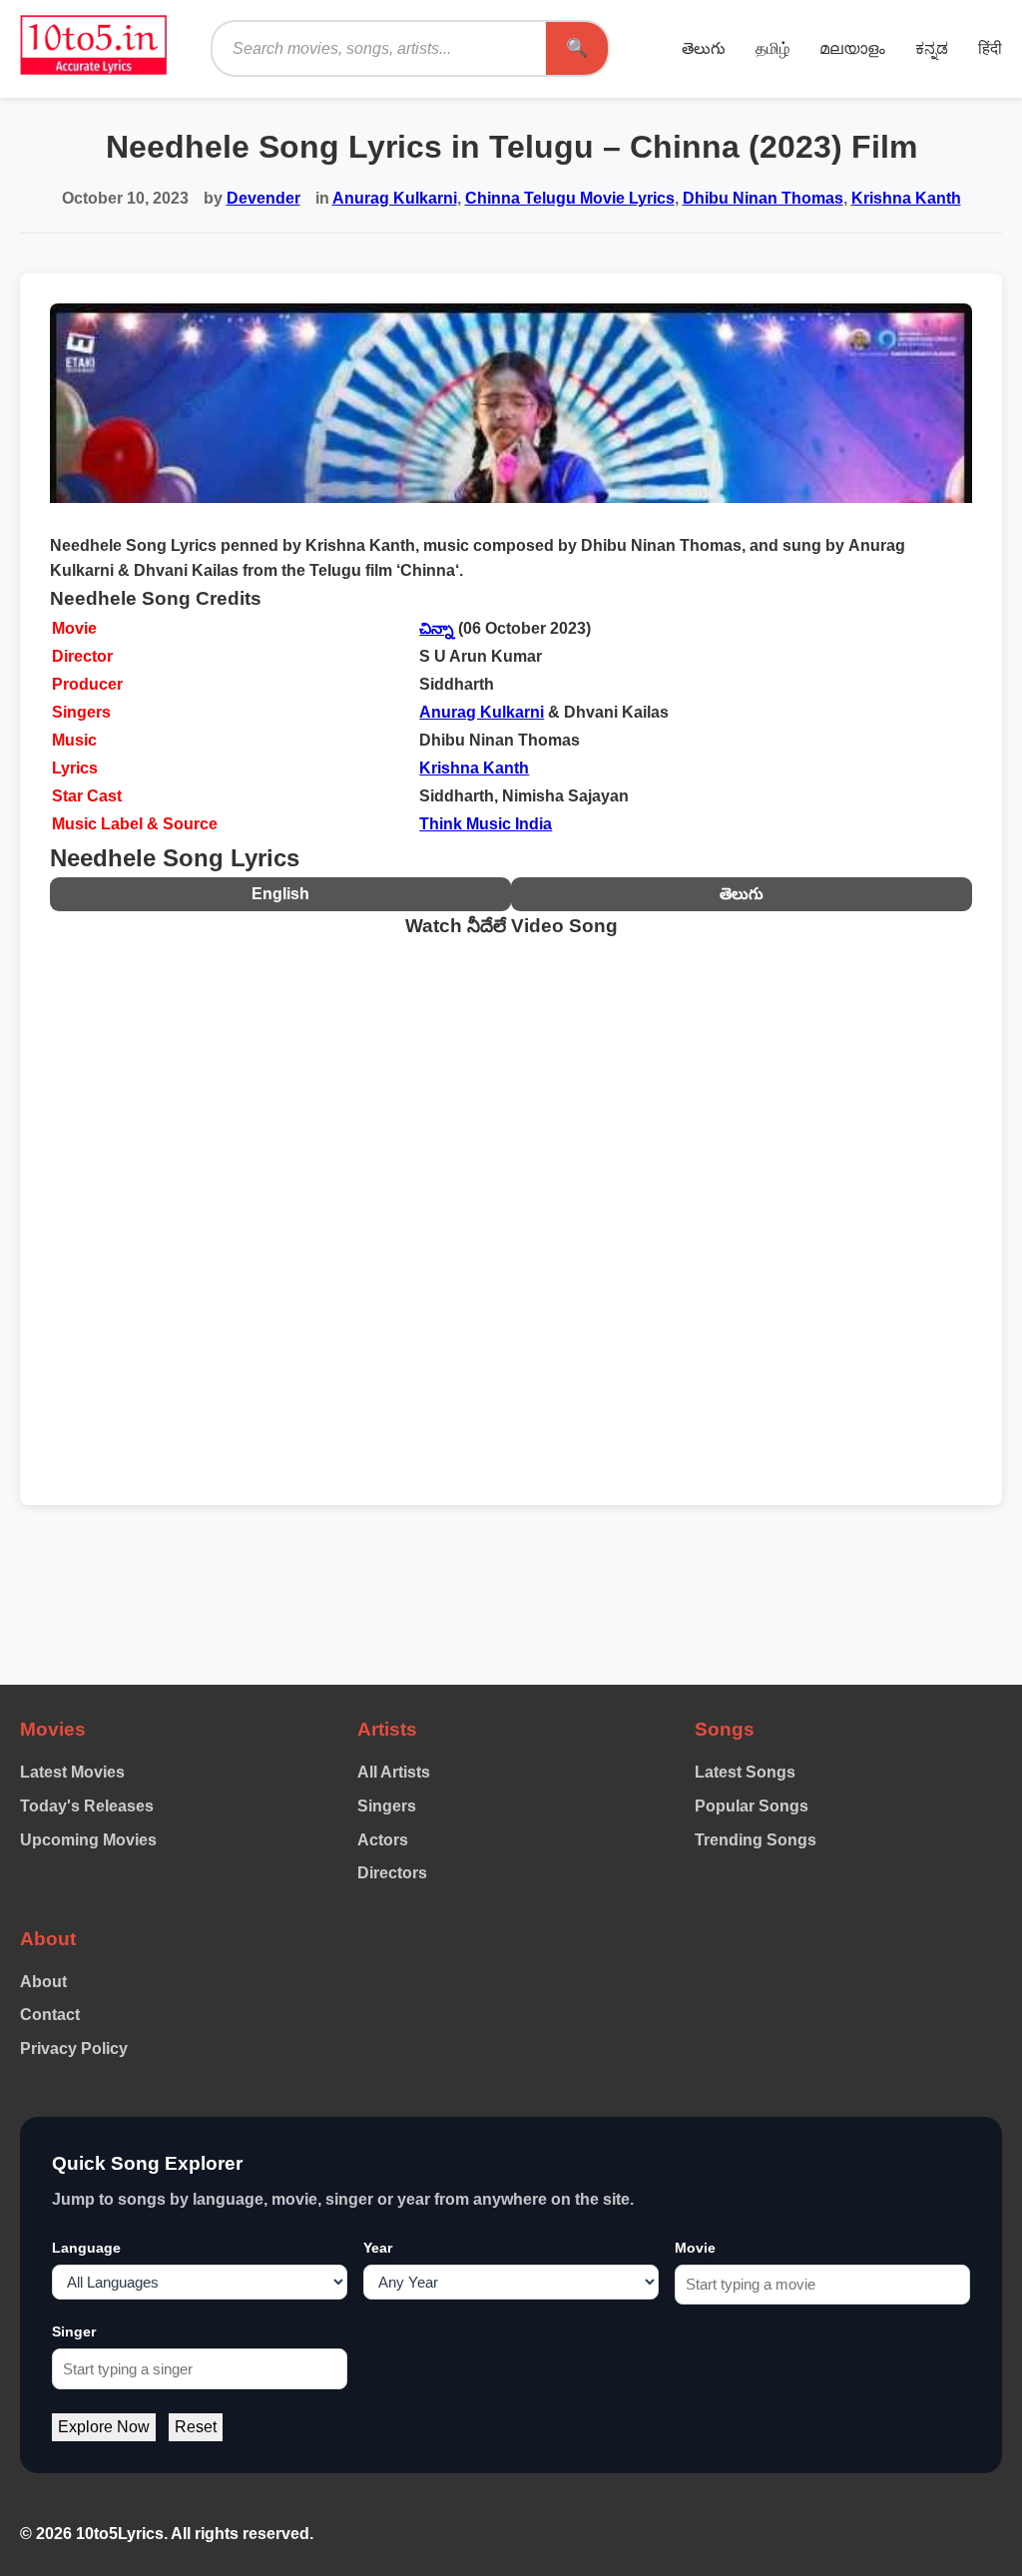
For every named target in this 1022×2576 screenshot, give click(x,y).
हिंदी (990, 48)
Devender (263, 198)
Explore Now (104, 2427)
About (43, 1982)
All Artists (394, 1772)
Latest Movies (72, 1772)
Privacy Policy (74, 2049)
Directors (392, 1873)
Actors (383, 1840)
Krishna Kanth (906, 198)
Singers (387, 1806)
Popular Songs (752, 1806)
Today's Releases (87, 1806)
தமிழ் (772, 48)
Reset (196, 2427)
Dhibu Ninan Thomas (763, 198)
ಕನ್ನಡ (932, 48)
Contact (50, 2015)
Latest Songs (745, 1772)
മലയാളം (852, 48)
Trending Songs (756, 1840)
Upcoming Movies (88, 1840)
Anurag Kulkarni (395, 198)
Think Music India (486, 824)
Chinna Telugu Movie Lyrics (570, 198)
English (280, 894)
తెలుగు (704, 48)
